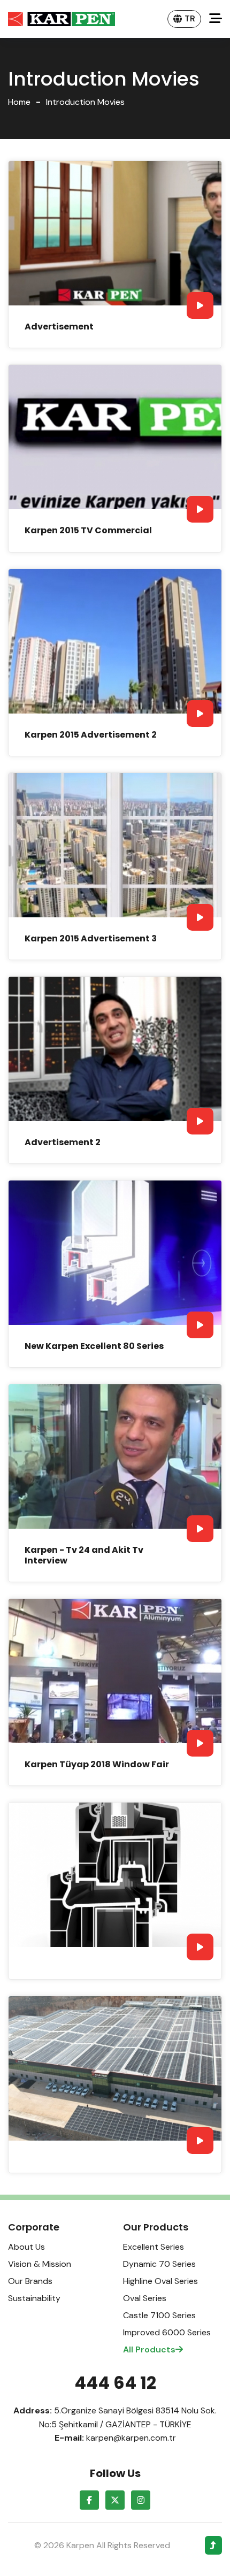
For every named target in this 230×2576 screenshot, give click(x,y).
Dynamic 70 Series (159, 2264)
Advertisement (59, 327)
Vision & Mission (40, 2264)
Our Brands (30, 2281)
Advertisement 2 (63, 1142)
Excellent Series (154, 2247)
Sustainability (34, 2298)
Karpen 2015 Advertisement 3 (91, 938)
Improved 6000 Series (167, 2332)
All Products (149, 2349)
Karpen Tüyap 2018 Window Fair (97, 1764)
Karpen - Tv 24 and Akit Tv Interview (84, 1555)
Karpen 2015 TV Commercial (88, 530)
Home (19, 102)
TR (190, 18)
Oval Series (145, 2298)
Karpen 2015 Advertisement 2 (91, 735)
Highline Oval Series (160, 2281)
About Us (26, 2247)
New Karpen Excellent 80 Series (94, 1346)
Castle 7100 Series (159, 2315)
